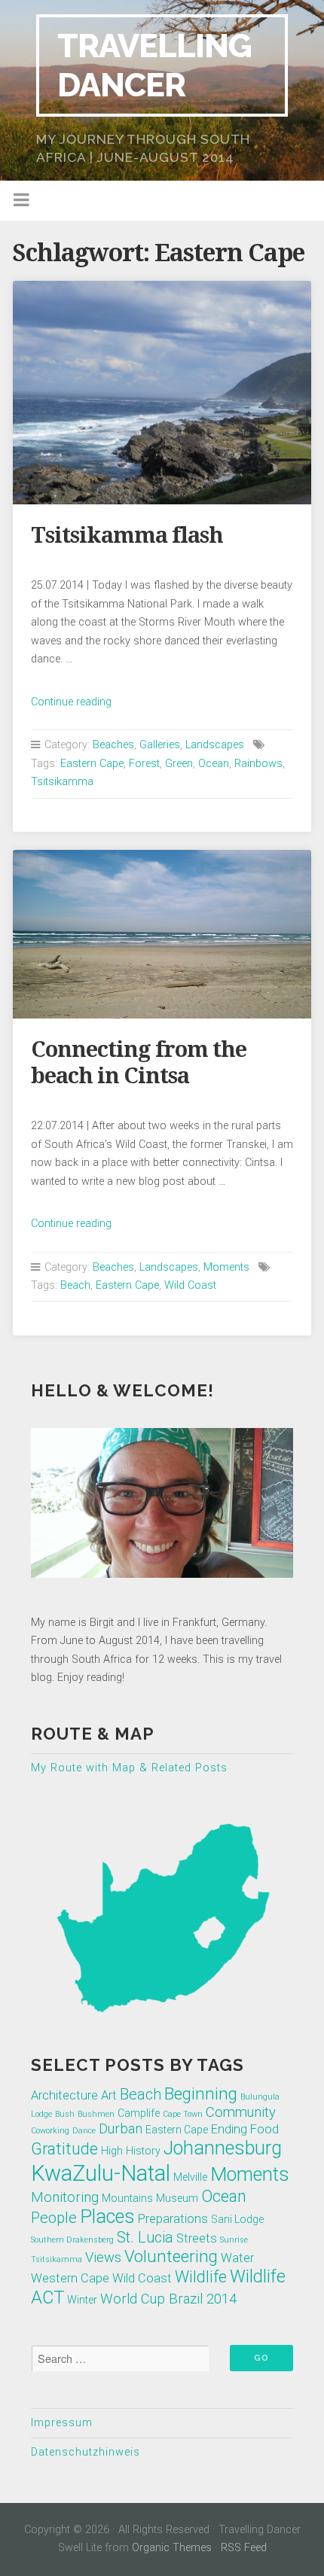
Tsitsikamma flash (127, 535)
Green (179, 764)
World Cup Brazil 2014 (168, 2299)
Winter (82, 2300)
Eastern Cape (92, 764)
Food (264, 2129)
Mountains (127, 2198)
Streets (197, 2238)
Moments (226, 1267)
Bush (65, 2114)
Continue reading (71, 702)
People (54, 2218)
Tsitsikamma (62, 782)
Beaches (113, 745)
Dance (84, 2131)
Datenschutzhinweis (86, 2452)
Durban (121, 2129)
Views (103, 2258)
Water (237, 2258)
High (112, 2151)
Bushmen (96, 2114)
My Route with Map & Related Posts (129, 1768)
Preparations (173, 2219)
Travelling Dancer (154, 65)
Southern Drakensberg (72, 2240)
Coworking (50, 2131)
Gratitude (64, 2149)
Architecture (64, 2095)
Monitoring (65, 2197)
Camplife (139, 2113)
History (143, 2151)
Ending (229, 2129)
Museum (177, 2198)
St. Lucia (145, 2237)
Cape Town (183, 2114)
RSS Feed (244, 2548)
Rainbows (258, 764)
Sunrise (234, 2240)
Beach (75, 1285)
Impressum (62, 2423)
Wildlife (201, 2277)
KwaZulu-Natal (101, 2173)
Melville (190, 2177)
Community (241, 2112)
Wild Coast (190, 1285)
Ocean (214, 764)
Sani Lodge (237, 2219)
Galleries (160, 745)
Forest (144, 764)
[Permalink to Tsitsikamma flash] (162, 393)
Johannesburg (223, 2148)
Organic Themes (172, 2548)
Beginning (201, 2093)
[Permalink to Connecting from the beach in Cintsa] (162, 934)
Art (109, 2095)
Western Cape (70, 2278)
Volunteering (171, 2256)
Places (107, 2217)
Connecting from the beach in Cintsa (139, 1063)
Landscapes (215, 745)
